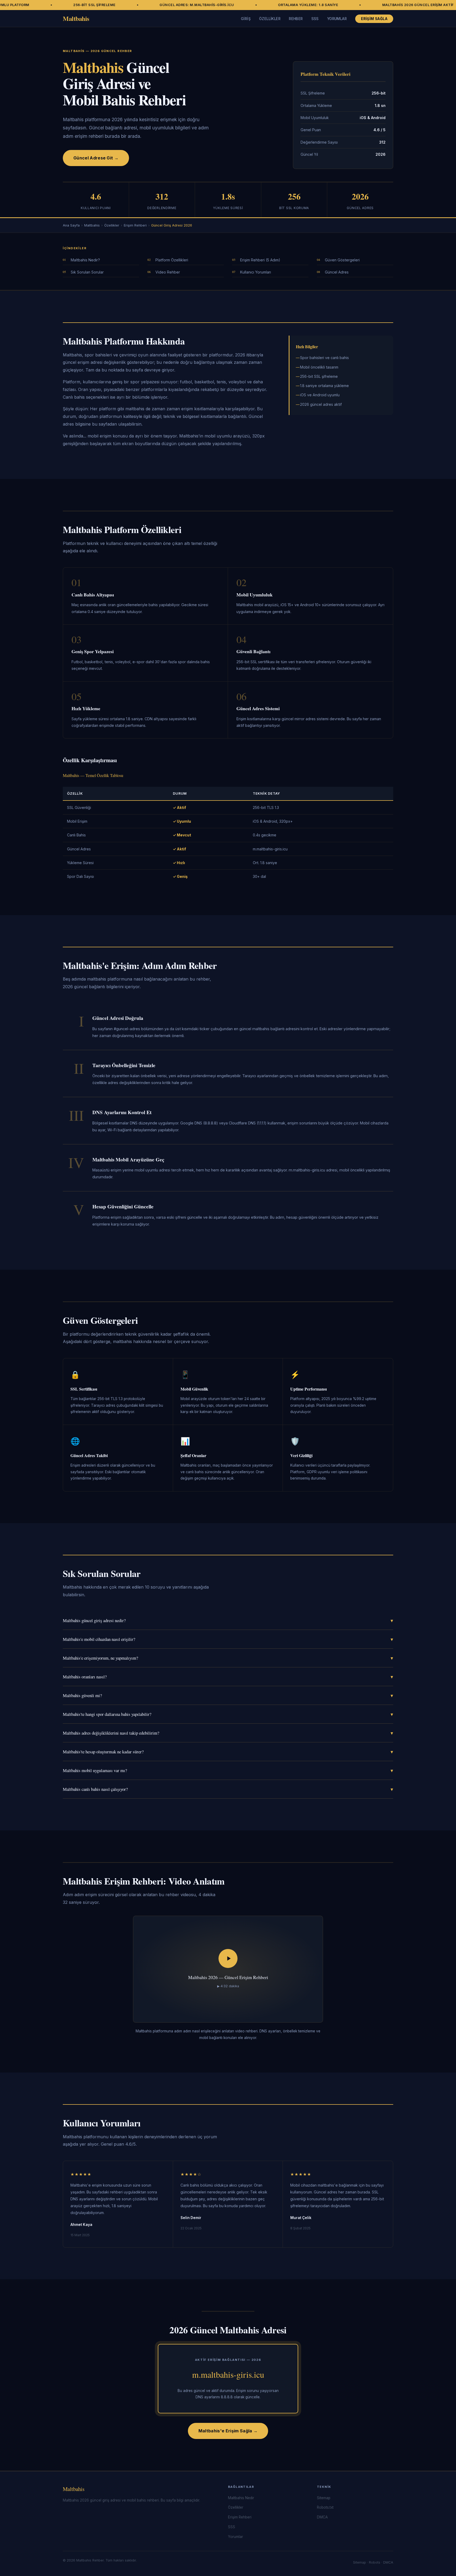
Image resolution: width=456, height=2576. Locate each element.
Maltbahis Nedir (241, 2498)
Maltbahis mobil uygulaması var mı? (228, 1770)
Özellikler (270, 19)
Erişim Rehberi (135, 225)
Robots (375, 2562)
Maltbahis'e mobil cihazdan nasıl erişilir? (228, 1639)
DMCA (322, 2517)
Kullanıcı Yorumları (256, 272)
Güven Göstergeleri (342, 260)
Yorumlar (337, 19)
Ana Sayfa (71, 225)
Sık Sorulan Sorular (87, 272)
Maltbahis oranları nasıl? (228, 1677)
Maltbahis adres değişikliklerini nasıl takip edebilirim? (228, 1733)
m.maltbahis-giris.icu (228, 2374)
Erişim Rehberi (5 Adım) (260, 260)
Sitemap (324, 2498)
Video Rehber (168, 272)
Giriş (246, 19)
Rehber (296, 19)
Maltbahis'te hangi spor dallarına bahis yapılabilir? (228, 1714)
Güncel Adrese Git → (96, 158)
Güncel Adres (337, 272)
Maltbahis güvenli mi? (228, 1695)
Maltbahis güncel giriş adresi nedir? (228, 1620)
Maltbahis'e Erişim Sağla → (228, 2431)
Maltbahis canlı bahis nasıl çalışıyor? (228, 1789)
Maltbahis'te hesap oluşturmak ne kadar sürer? (228, 1752)
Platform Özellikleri (172, 260)
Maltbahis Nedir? (85, 260)
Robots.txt (325, 2507)
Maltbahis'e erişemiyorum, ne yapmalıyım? (228, 1658)
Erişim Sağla (374, 19)
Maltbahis (76, 18)
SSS (315, 19)
